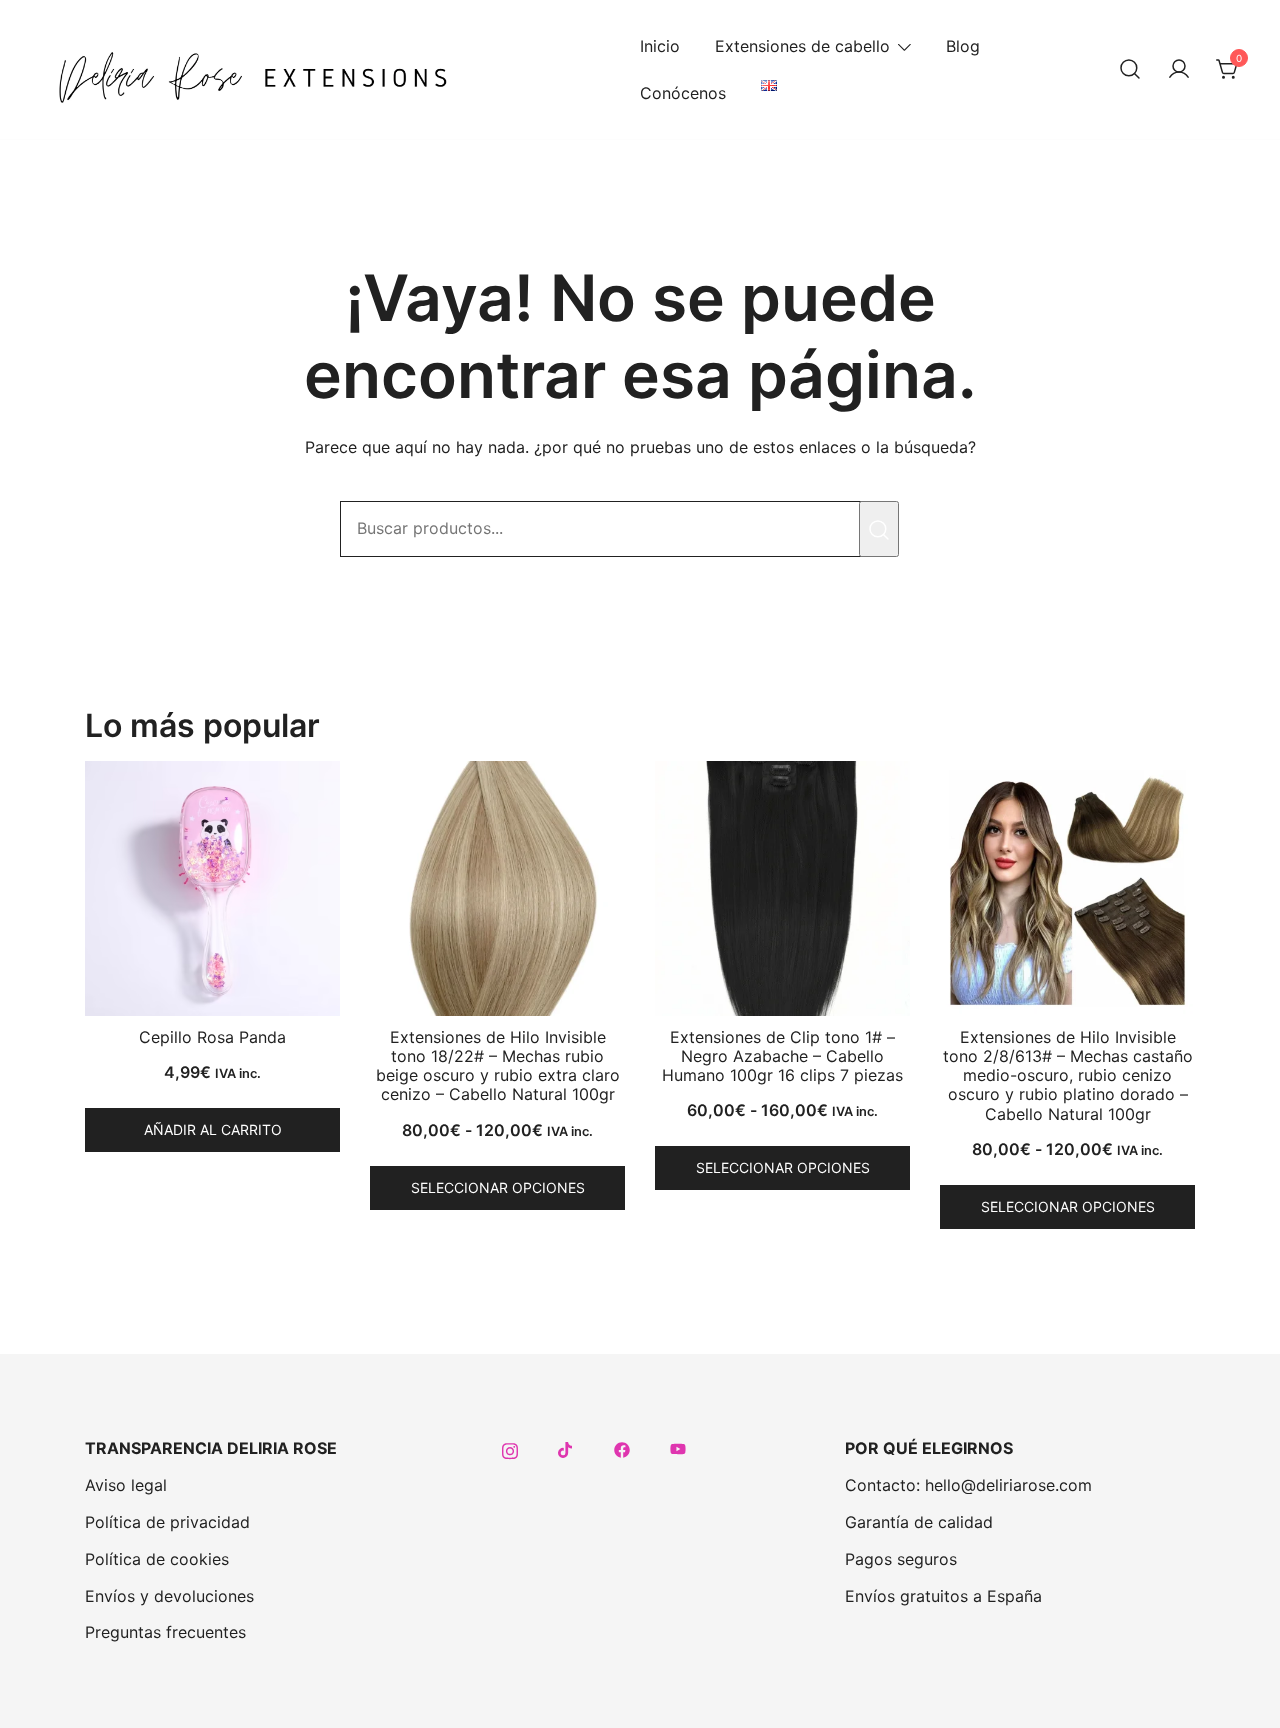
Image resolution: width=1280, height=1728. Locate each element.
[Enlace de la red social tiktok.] (566, 1448)
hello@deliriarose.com (1008, 1485)
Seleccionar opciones (498, 1187)
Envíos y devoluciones (169, 1596)
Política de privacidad (167, 1522)
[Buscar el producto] (879, 529)
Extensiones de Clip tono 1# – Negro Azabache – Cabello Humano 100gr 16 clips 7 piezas (782, 1056)
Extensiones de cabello (802, 46)
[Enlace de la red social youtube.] (678, 1448)
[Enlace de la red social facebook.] (622, 1448)
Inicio (660, 46)
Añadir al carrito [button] (213, 1129)
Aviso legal (126, 1485)
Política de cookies (157, 1559)
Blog (963, 46)
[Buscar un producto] (1130, 70)
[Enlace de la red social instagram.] (510, 1448)
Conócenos (683, 93)
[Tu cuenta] (1179, 70)
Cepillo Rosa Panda (212, 1037)
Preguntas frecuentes (165, 1632)
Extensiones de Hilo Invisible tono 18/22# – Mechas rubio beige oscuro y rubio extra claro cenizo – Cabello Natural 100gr (498, 1066)
